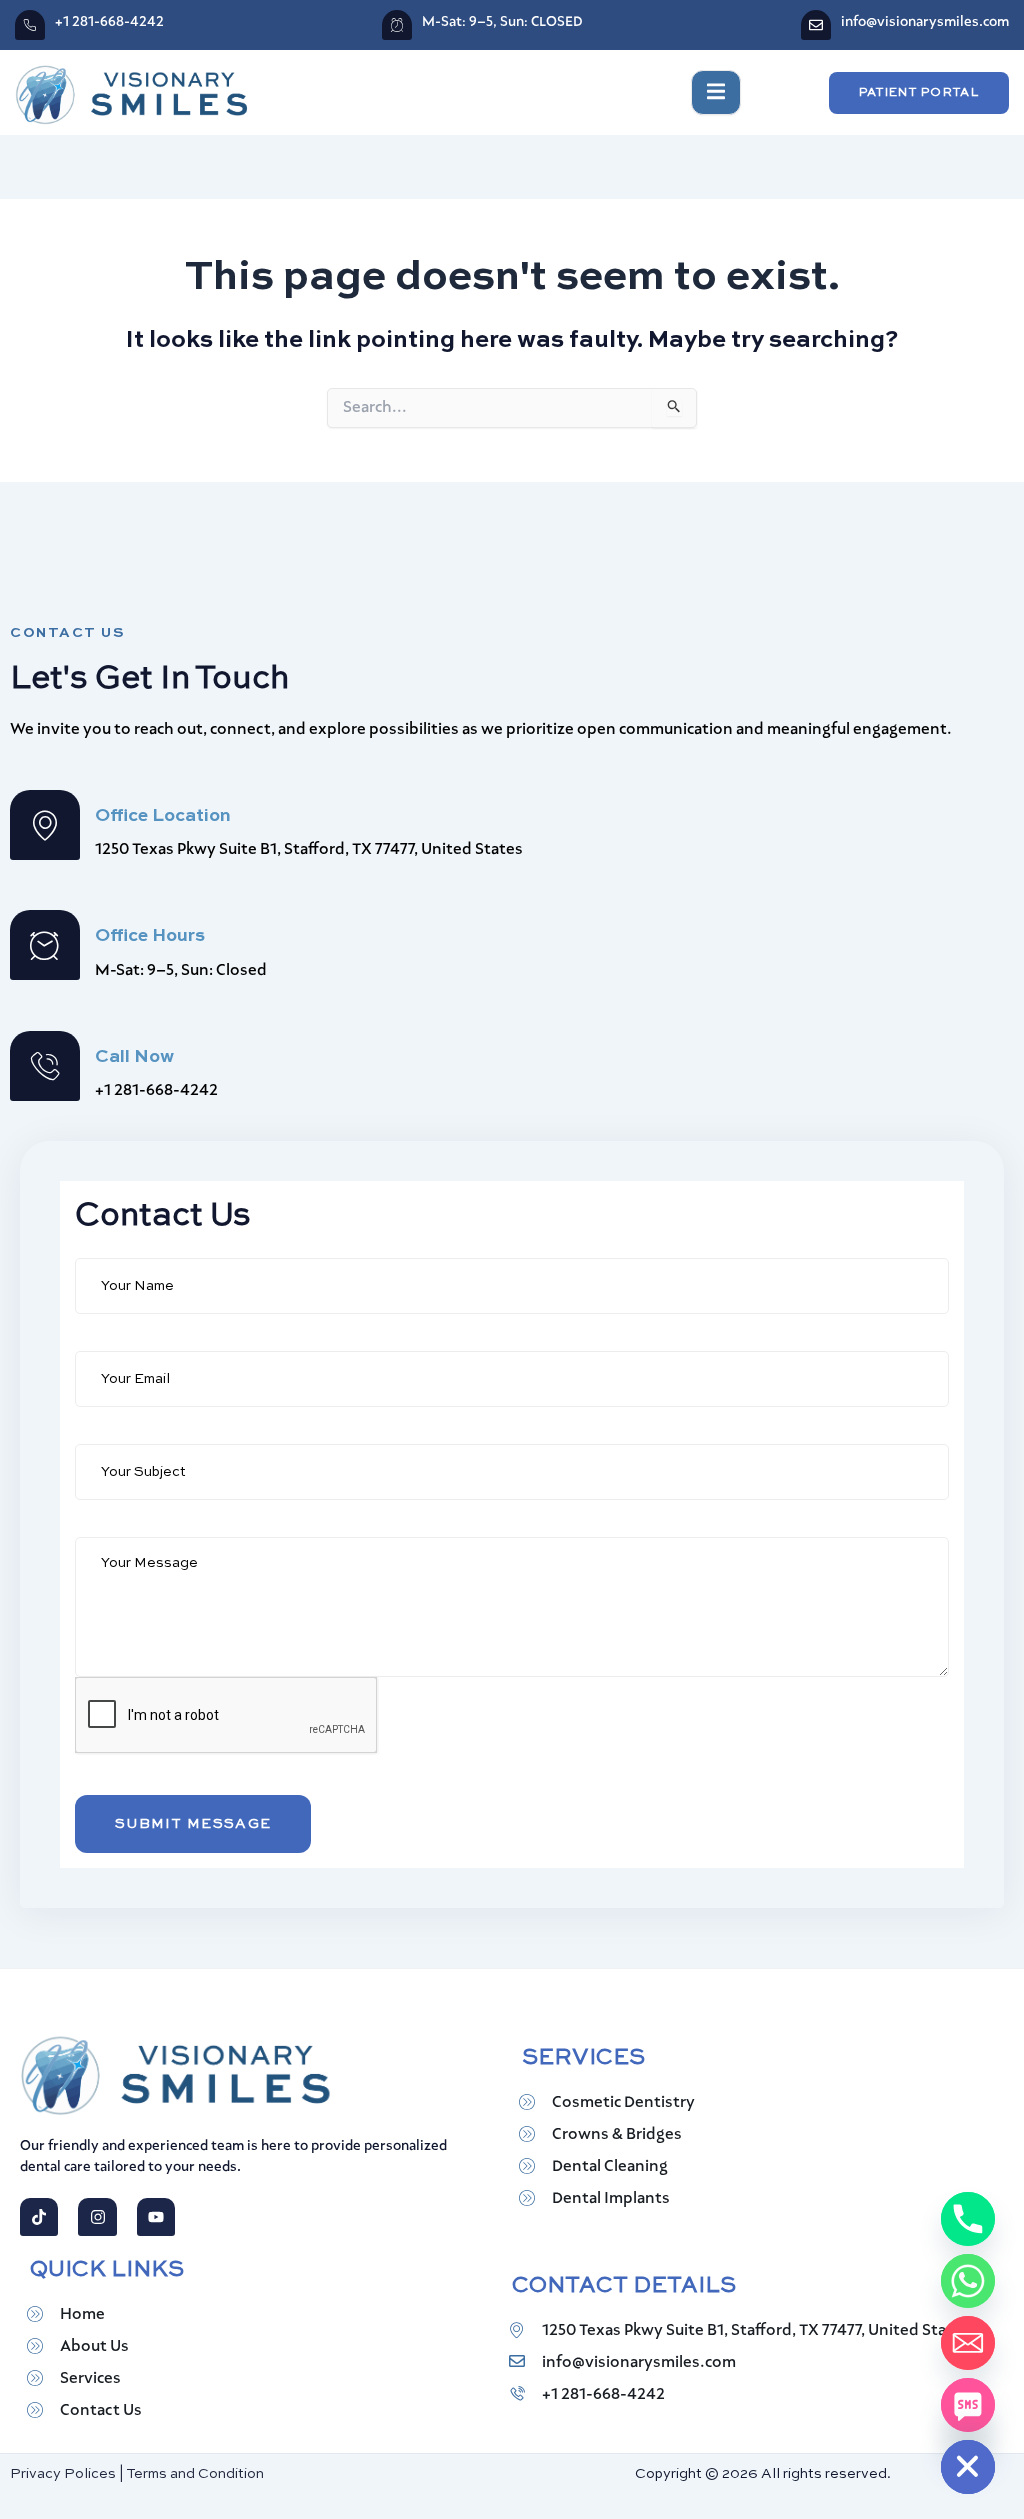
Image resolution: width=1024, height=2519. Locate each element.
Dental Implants (611, 2199)
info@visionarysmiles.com (925, 22)
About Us (94, 2347)
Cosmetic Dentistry (623, 2103)
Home (82, 2315)
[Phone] (968, 2219)
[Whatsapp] (968, 2281)
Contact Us (101, 2411)
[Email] (968, 2343)
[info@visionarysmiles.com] (816, 25)
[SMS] (968, 2405)
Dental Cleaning (610, 2167)
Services (90, 2379)
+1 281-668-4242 (109, 22)
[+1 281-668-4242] (30, 25)
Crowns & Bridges (617, 2135)
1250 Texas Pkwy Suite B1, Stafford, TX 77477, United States (756, 2331)
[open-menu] (716, 93)
